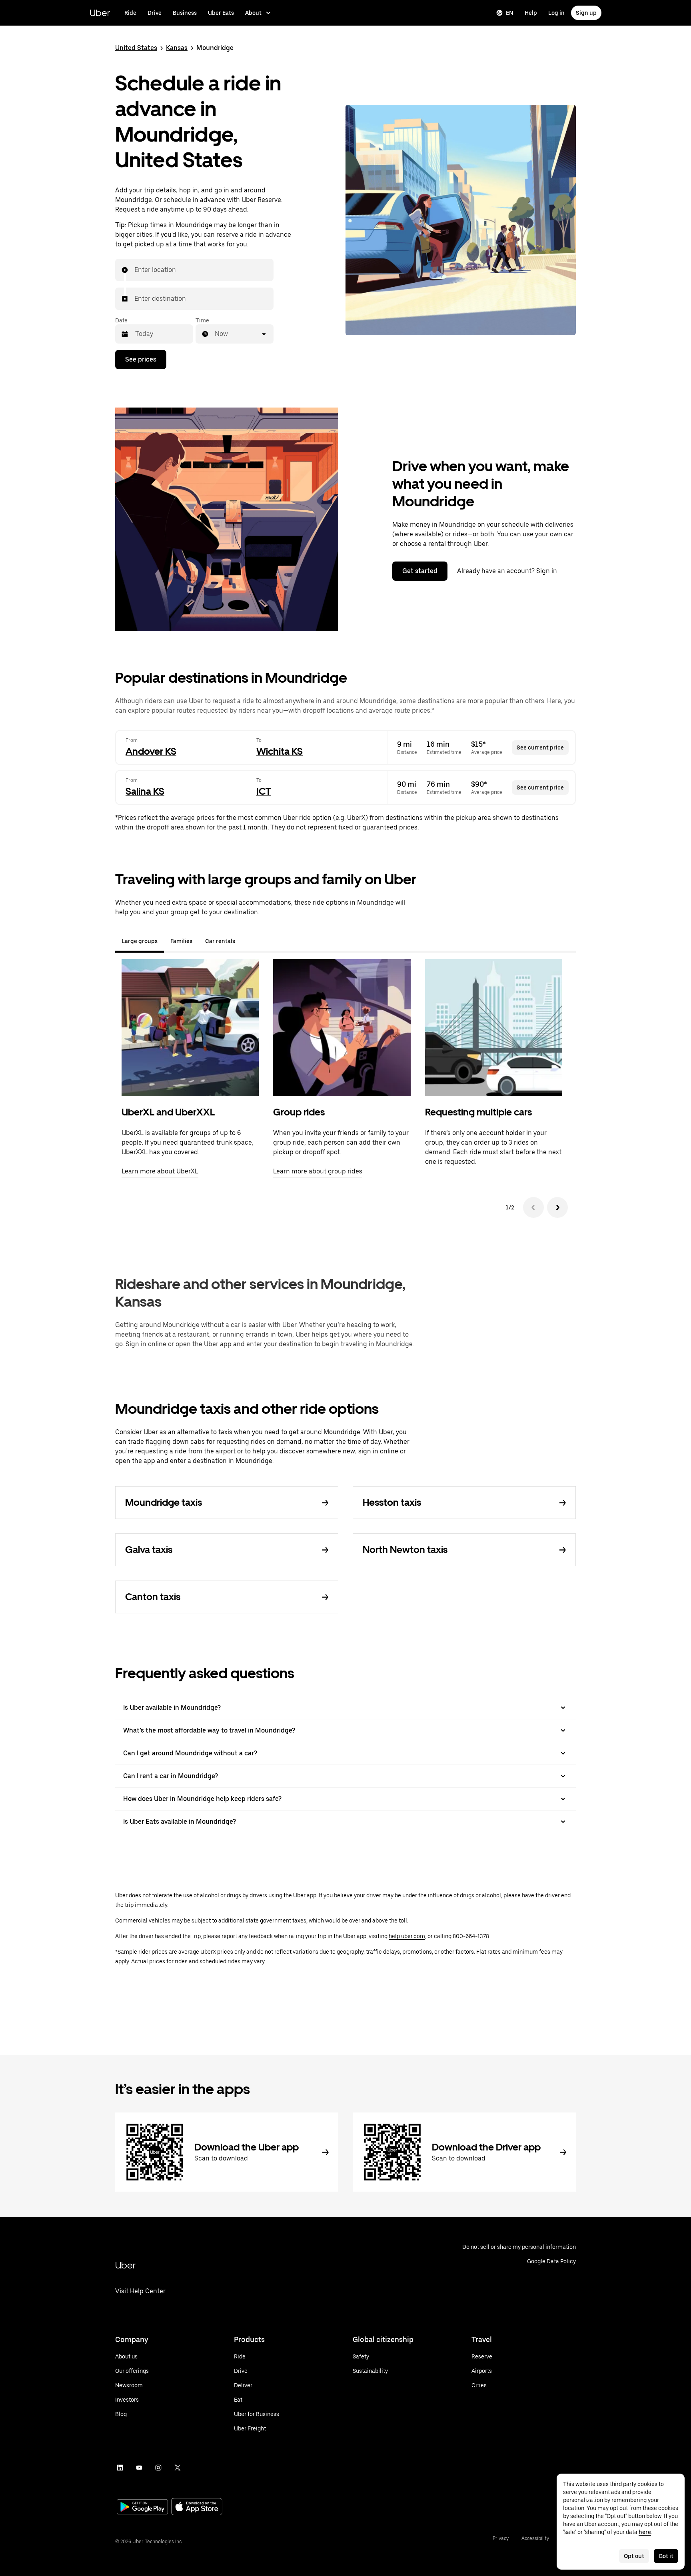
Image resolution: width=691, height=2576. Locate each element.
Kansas (177, 48)
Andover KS (151, 751)
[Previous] (533, 1207)
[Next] (557, 1207)
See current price (540, 747)
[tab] (248, 941)
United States (136, 48)
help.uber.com (407, 1936)
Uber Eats (221, 13)
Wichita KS (280, 751)
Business (185, 13)
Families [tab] (181, 941)
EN (510, 13)
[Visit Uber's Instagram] (158, 2468)
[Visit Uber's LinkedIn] (120, 2468)
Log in (556, 13)
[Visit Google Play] (142, 2508)
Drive (155, 13)
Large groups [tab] (140, 941)
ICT (264, 791)
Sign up (586, 13)
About (253, 13)
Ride (130, 13)
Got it (666, 2556)
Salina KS (145, 791)
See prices (141, 359)
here (645, 2532)
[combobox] (135, 270)
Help (531, 13)
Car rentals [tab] (220, 941)
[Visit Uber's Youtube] (139, 2468)
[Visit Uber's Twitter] (178, 2468)
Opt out (634, 2556)
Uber (100, 13)
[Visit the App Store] (197, 2507)
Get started (420, 571)
